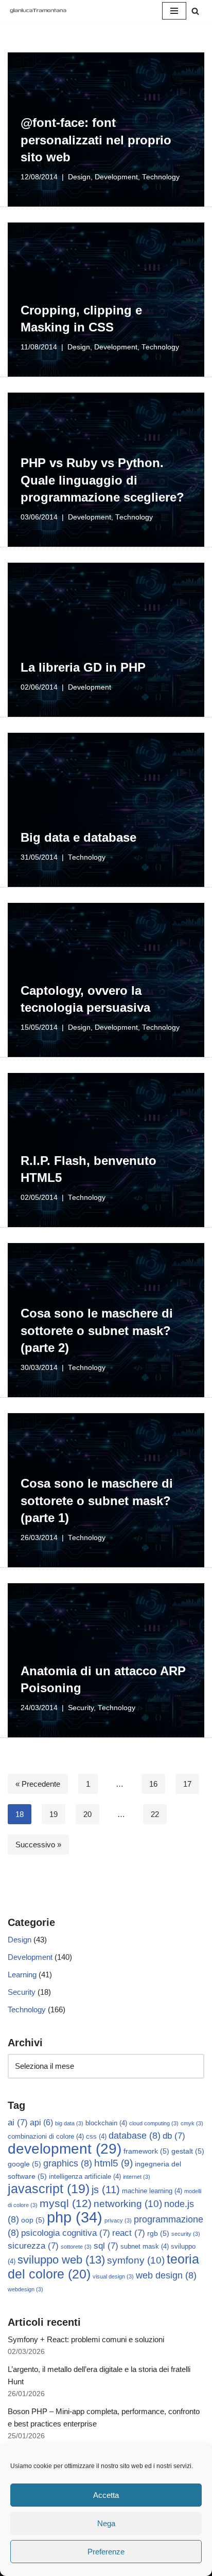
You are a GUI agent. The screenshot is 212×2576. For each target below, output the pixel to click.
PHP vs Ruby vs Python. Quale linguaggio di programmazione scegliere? (102, 480)
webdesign (25, 2289)
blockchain (106, 2123)
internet (137, 2177)
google (24, 2164)
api (41, 2123)
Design (79, 177)
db (174, 2136)
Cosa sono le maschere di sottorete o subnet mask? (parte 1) (97, 1500)
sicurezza (33, 2246)
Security (81, 1708)
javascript (49, 2189)
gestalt (188, 2151)
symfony (136, 2260)
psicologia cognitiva (66, 2233)
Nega (106, 2523)
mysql (66, 2203)
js (106, 2190)
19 (54, 1814)
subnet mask (145, 2247)
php (75, 2217)
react (129, 2233)
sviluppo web (61, 2260)
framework (146, 2151)
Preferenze (106, 2552)
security (186, 2234)
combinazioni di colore (46, 2137)
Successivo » (38, 1845)
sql (106, 2246)
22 (155, 1814)
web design (166, 2275)
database (135, 2136)
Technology (161, 177)
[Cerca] (195, 11)
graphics (68, 2163)
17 (187, 1784)
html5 (113, 2163)
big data (69, 2123)
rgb (158, 2233)
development (65, 2149)
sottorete (76, 2247)
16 (153, 1784)
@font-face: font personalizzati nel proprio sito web (96, 140)
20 (87, 1814)
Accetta (106, 2495)
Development (116, 177)
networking (128, 2203)
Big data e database (78, 837)
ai (18, 2123)
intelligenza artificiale (85, 2177)
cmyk (192, 2123)
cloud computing (154, 2123)
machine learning (152, 2191)
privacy (118, 2220)
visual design (113, 2276)
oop (33, 2220)
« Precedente (38, 1784)
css (96, 2137)
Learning (22, 1975)
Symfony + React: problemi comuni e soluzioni (86, 2339)
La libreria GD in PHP (83, 667)
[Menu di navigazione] (174, 11)
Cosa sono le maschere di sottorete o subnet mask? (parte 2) (97, 1330)
